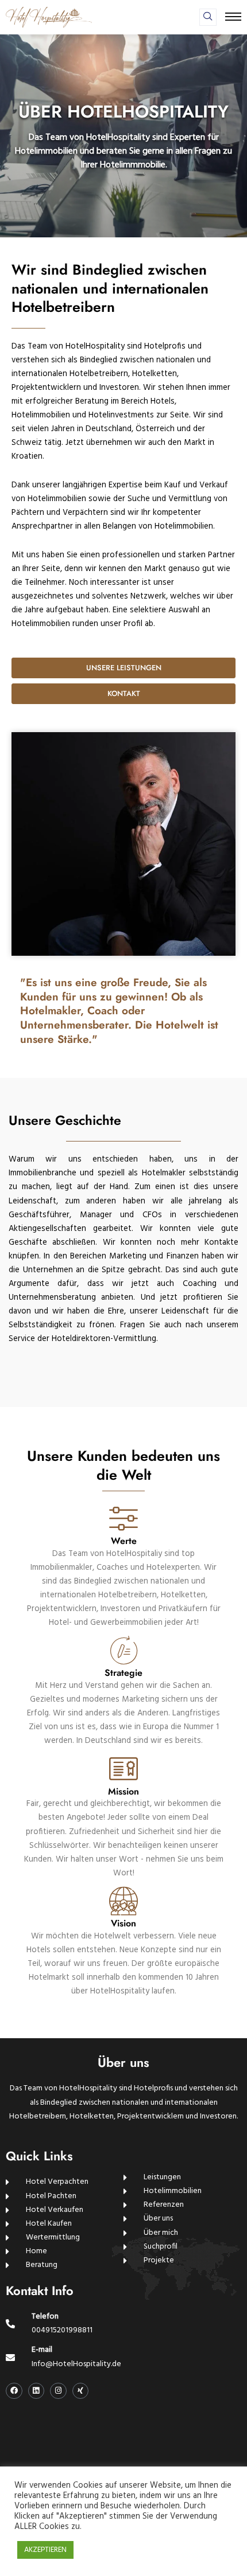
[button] (208, 17)
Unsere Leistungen (124, 668)
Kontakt (124, 693)
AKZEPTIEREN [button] (45, 2550)
